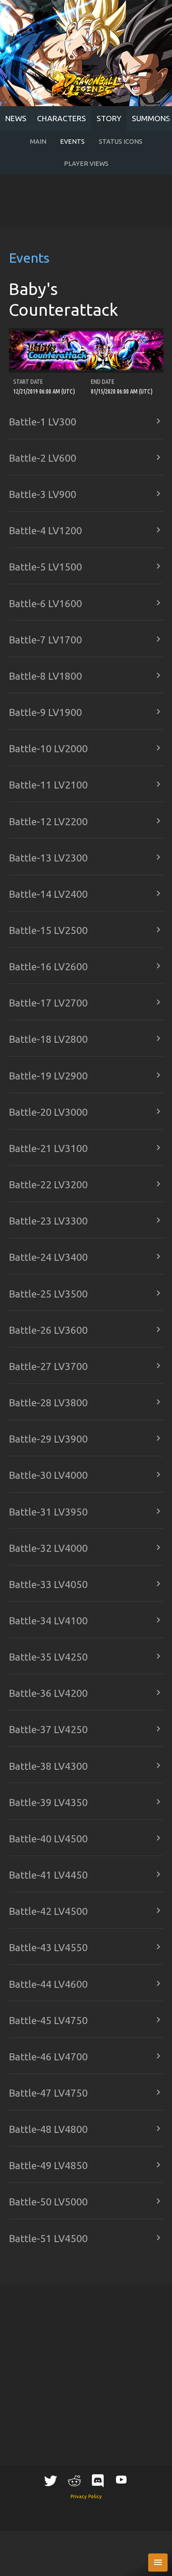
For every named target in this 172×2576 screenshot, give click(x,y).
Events (72, 142)
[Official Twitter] (51, 2480)
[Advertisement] (86, 202)
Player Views (86, 164)
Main (38, 142)
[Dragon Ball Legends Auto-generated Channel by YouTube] (121, 2479)
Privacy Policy (86, 2496)
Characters (62, 118)
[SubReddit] (74, 2480)
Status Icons (121, 142)
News (16, 118)
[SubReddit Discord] (98, 2480)
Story (109, 118)
